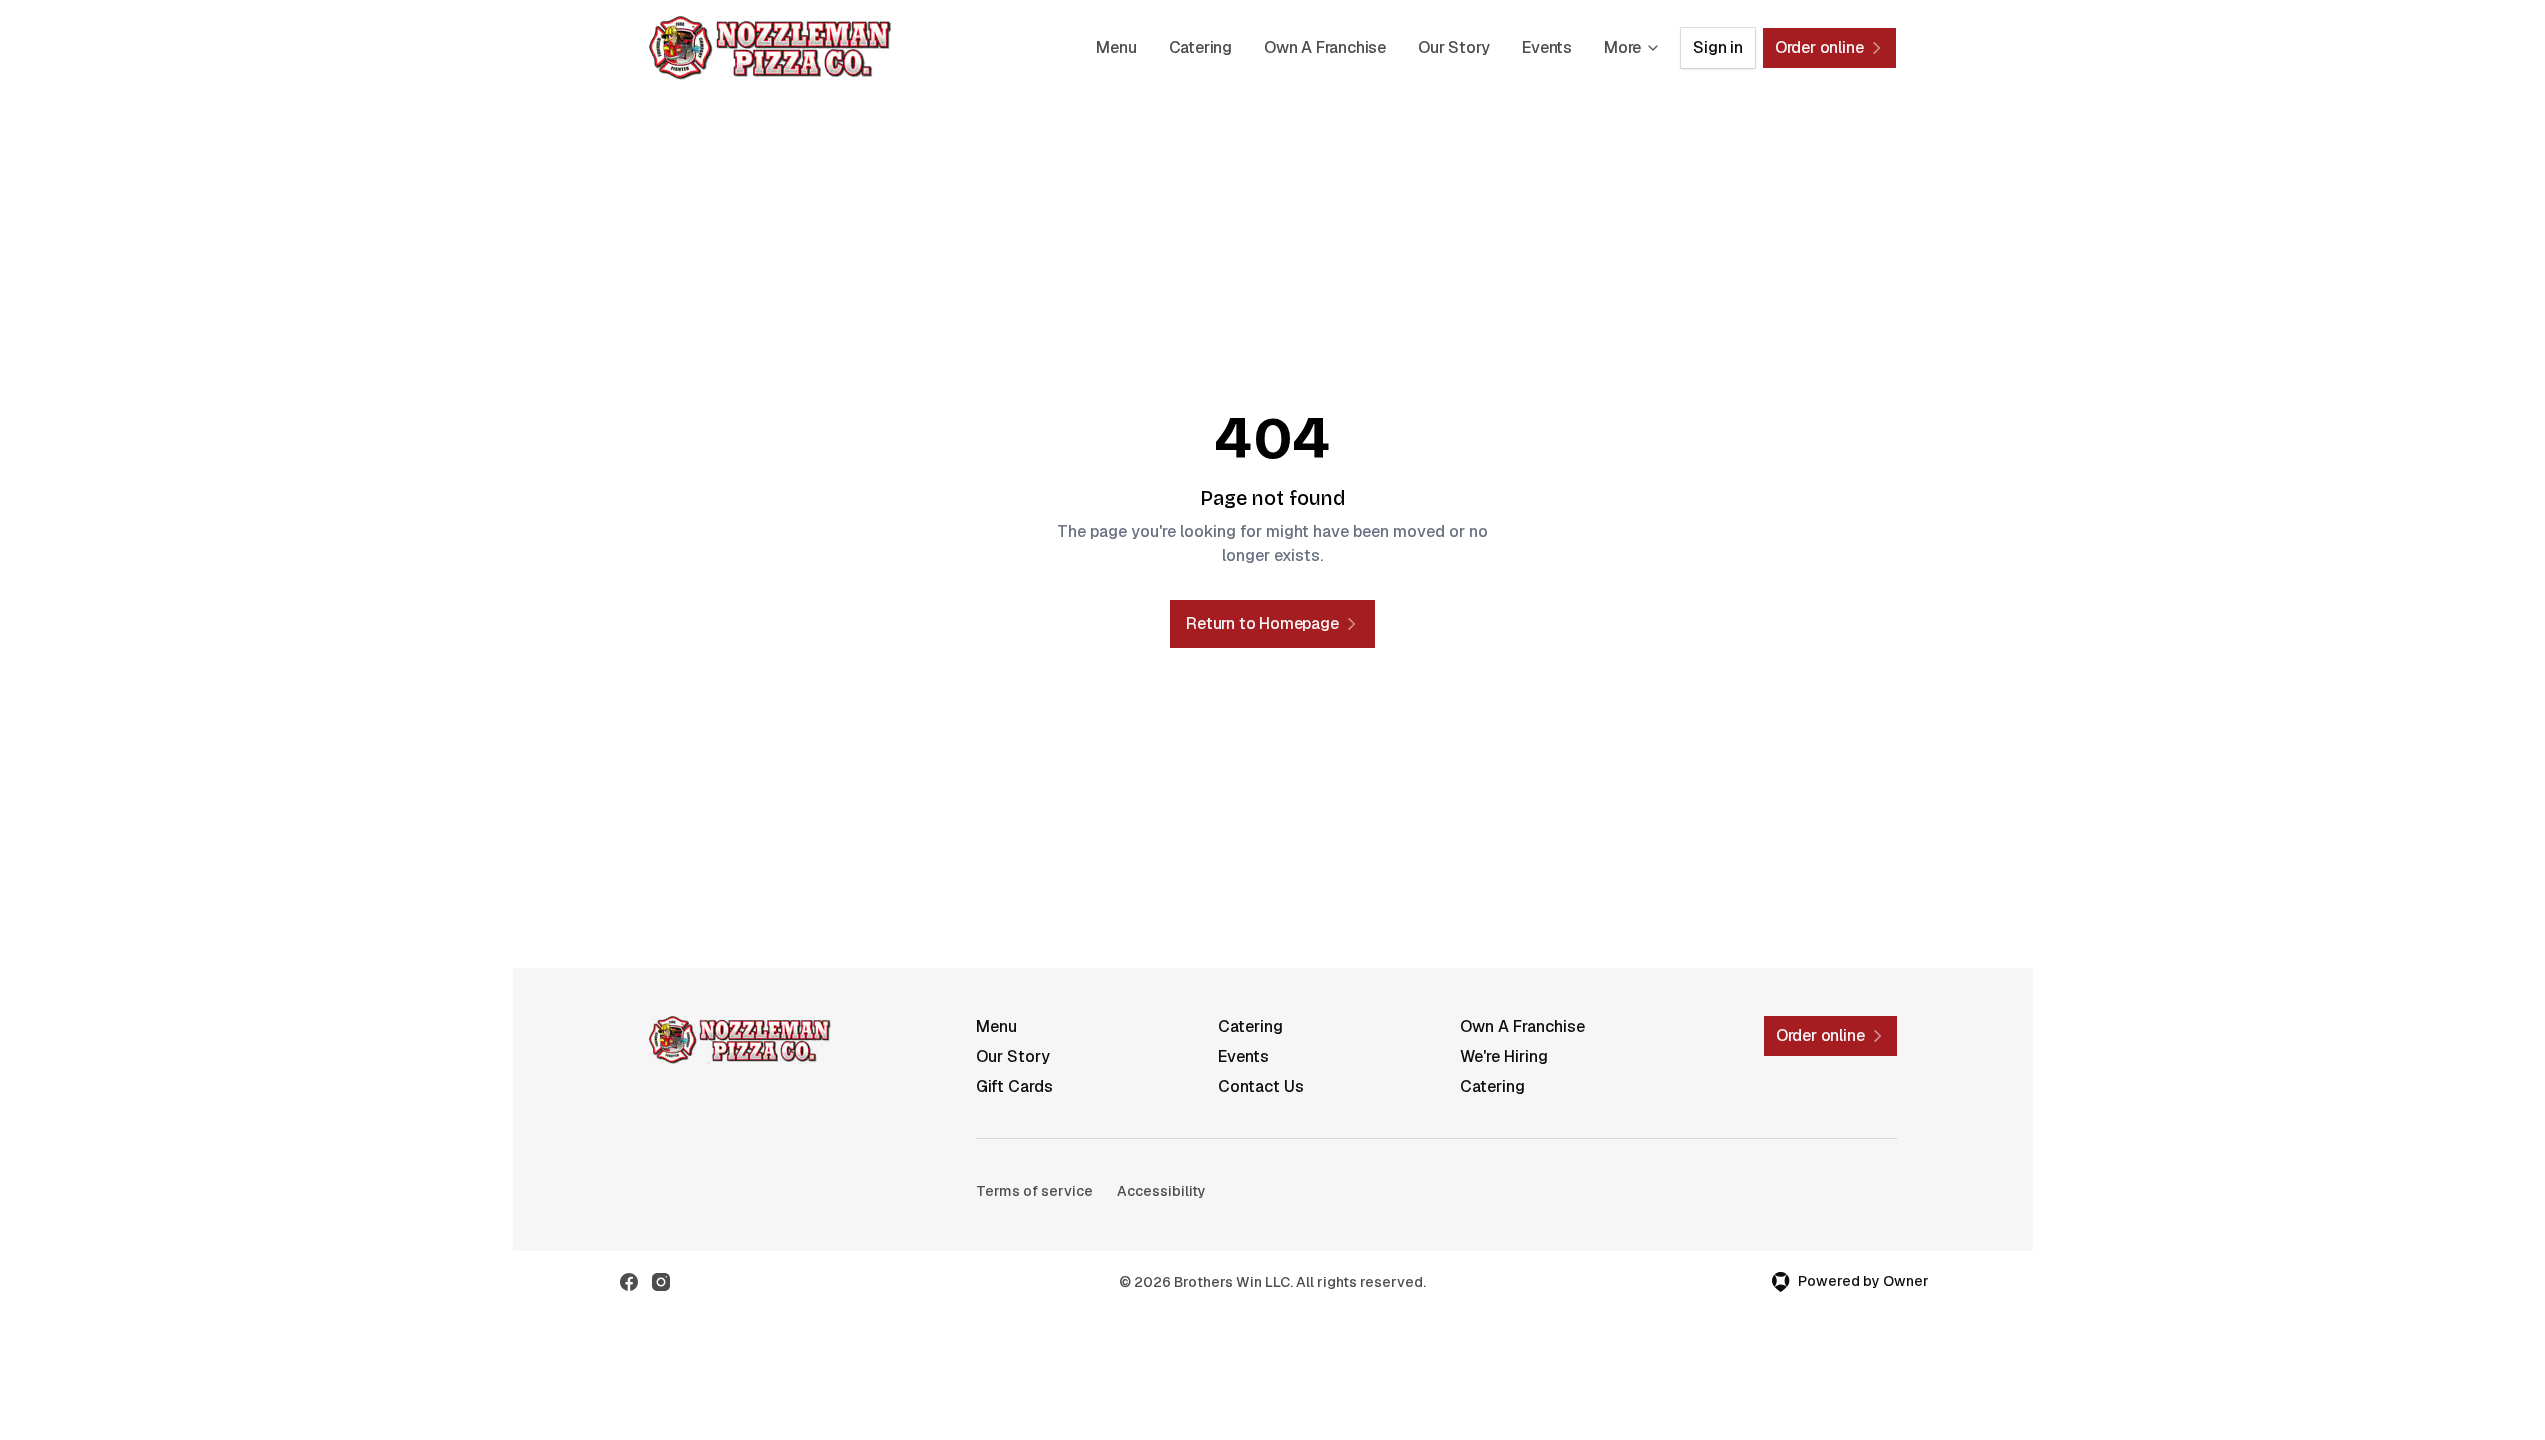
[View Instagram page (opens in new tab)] (661, 1282)
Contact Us (1261, 1086)
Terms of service (1034, 1191)
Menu (1116, 47)
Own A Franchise (1325, 47)
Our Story (1454, 47)
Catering (1200, 47)
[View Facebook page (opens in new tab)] (629, 1282)
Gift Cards (1014, 1086)
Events (1547, 47)
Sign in (1718, 47)
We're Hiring (1504, 1056)
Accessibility (1161, 1191)
